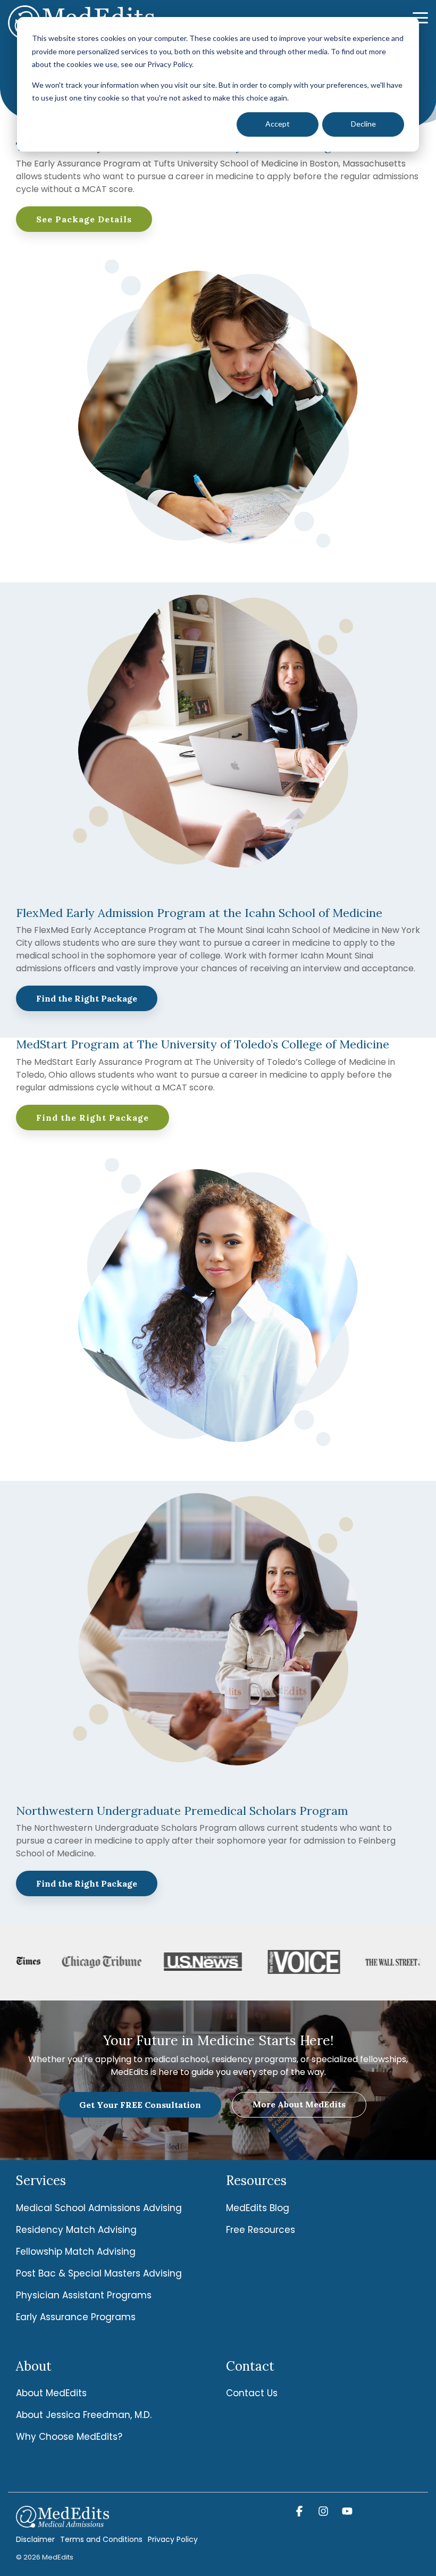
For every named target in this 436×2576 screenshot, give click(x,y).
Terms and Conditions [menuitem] (101, 2539)
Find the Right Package (87, 998)
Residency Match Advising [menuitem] (76, 2230)
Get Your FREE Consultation (140, 2105)
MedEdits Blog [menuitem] (258, 2208)
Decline (363, 124)
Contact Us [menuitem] (252, 2393)
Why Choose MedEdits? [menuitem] (69, 2437)
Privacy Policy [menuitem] (173, 2539)
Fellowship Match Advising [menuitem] (76, 2252)
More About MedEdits (299, 2104)
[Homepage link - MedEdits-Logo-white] (62, 2522)
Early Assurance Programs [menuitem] (76, 2317)
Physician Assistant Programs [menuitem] (84, 2295)
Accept (278, 124)
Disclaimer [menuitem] (35, 2539)
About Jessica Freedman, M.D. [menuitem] (84, 2415)
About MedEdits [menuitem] (51, 2393)
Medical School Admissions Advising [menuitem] (99, 2208)
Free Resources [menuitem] (261, 2230)
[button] (420, 17)
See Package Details (84, 219)
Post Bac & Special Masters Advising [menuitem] (99, 2273)
